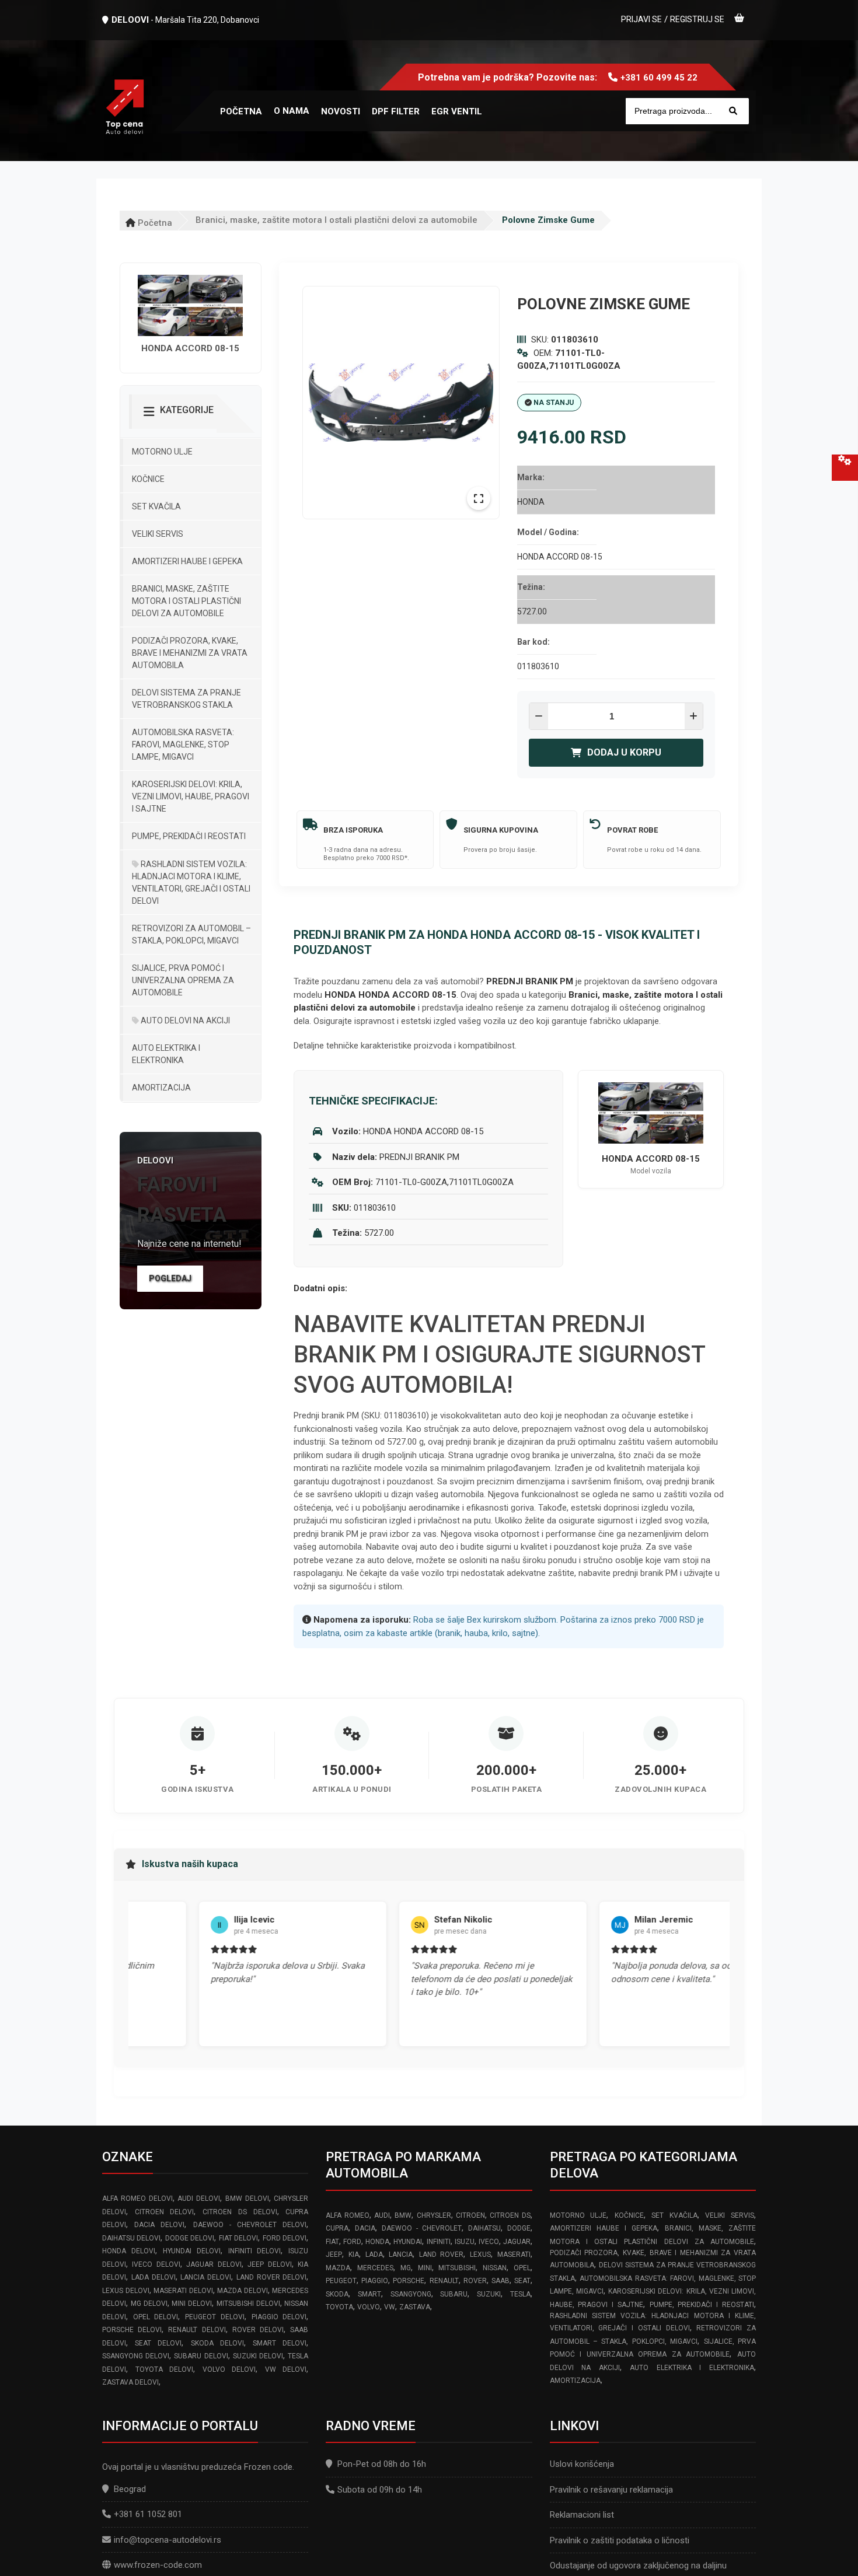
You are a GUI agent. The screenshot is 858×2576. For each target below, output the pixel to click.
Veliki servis (158, 534)
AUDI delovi (199, 2198)
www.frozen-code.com (158, 2565)
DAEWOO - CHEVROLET (422, 2228)
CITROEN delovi (165, 2212)
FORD (352, 2242)
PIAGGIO (375, 2281)
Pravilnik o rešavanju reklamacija (611, 2490)
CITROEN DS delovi (240, 2212)
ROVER (475, 2281)
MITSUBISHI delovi (248, 2304)
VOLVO (369, 2307)
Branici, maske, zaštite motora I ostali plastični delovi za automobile (336, 220)
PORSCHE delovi (132, 2330)
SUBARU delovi (201, 2356)
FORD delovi (285, 2238)
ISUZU (465, 2242)
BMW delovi (247, 2198)
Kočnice (148, 479)
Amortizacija (161, 1088)
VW (390, 2307)
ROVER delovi (258, 2330)
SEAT (522, 2281)
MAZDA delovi (243, 2291)
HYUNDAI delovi (192, 2251)
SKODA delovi (217, 2343)
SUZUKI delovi (258, 2356)
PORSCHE (409, 2281)
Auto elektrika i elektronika (166, 1054)
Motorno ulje (162, 452)
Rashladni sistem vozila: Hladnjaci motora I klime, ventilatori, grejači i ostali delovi (191, 882)
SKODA (337, 2294)
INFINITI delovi (255, 2251)
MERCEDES (375, 2268)
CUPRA (337, 2228)
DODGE (519, 2228)
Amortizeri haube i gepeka (187, 561)
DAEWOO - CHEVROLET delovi (250, 2225)
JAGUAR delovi (214, 2264)
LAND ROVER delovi (272, 2277)
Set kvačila (156, 506)
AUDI (382, 2215)
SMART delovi (280, 2343)
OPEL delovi (156, 2317)
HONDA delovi (129, 2251)
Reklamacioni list (582, 2515)
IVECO (489, 2242)
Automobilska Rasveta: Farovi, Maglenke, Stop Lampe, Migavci (183, 745)
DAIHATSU (484, 2228)
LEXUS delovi (126, 2291)
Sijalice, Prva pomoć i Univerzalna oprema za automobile (183, 980)
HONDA (377, 2242)
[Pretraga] (733, 111)
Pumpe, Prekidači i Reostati (189, 836)
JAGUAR (517, 2242)
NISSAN (495, 2268)
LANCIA (401, 2255)
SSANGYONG (411, 2294)
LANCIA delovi (206, 2277)
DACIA (365, 2228)
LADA (374, 2255)
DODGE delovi (190, 2238)
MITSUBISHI (457, 2268)
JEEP (334, 2255)
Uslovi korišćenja (582, 2464)
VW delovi (286, 2369)
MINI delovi (192, 2304)
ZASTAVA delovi (130, 2382)
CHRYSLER (434, 2215)
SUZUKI (489, 2294)
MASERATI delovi (183, 2291)
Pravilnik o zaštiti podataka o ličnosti (620, 2540)
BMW (403, 2215)
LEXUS (480, 2255)
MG (406, 2268)
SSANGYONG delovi (136, 2356)
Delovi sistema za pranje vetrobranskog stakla (186, 699)
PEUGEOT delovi (215, 2317)
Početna (154, 223)
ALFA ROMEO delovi (137, 2198)
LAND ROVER (442, 2255)
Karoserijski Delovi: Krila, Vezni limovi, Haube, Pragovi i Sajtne (191, 796)
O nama (292, 111)
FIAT (332, 2242)
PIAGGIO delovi (279, 2317)
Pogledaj (170, 1278)
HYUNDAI (408, 2242)
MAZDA (338, 2268)
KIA (354, 2255)
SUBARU (454, 2294)
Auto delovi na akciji (184, 1020)
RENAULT (444, 2281)
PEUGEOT (341, 2281)
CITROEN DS (510, 2215)
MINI (425, 2268)
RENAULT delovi (197, 2330)
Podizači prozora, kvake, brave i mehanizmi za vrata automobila (190, 653)
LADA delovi (154, 2277)
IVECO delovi (156, 2264)
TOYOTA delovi (165, 2369)
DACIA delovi (159, 2225)
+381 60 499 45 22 (659, 78)
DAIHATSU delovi (131, 2238)
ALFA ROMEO (347, 2215)
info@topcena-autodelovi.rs (168, 2540)
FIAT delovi (238, 2238)
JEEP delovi (269, 2264)
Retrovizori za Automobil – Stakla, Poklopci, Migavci (191, 934)
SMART (369, 2294)
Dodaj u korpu (624, 752)
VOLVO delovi (229, 2369)
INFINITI (439, 2242)
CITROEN (470, 2215)
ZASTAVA (415, 2307)
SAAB (500, 2281)
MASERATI (514, 2255)
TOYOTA (339, 2307)
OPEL (522, 2268)
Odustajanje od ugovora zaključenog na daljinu (638, 2565)
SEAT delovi (158, 2343)
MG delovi (149, 2304)
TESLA (520, 2294)
